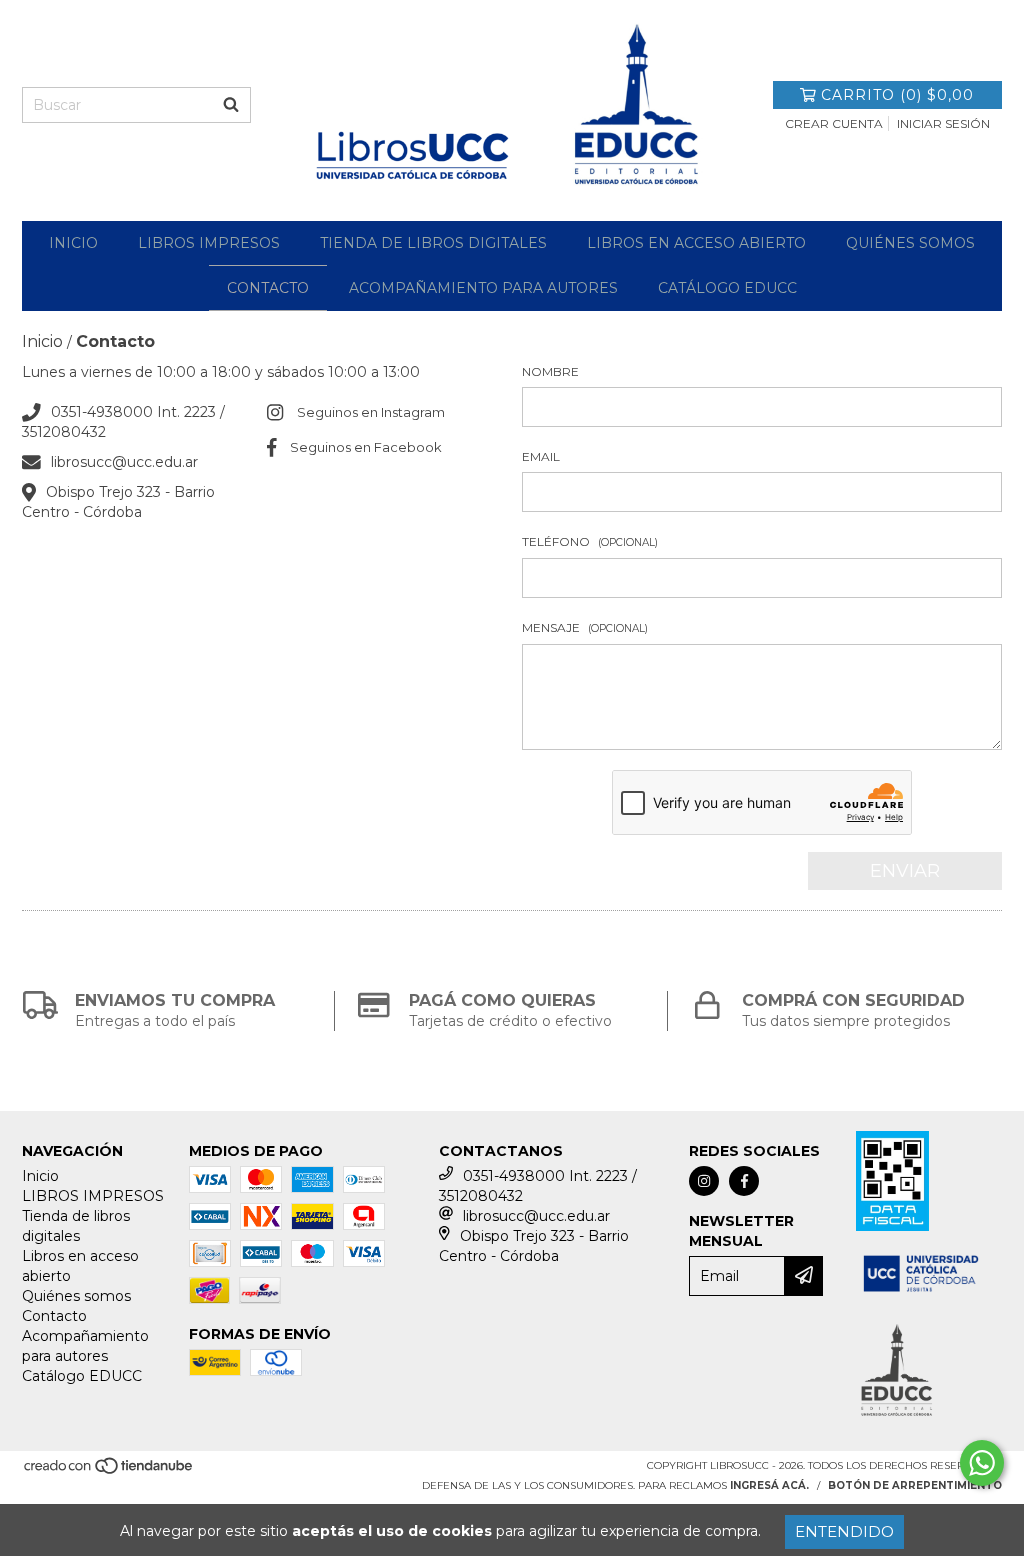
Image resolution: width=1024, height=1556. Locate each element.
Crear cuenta (834, 123)
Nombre (550, 371)
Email (541, 456)
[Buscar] (231, 105)
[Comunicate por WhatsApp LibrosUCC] (982, 1463)
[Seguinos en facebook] (744, 1181)
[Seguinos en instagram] (704, 1181)
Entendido (844, 1531)
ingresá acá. (769, 1485)
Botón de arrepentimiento (915, 1485)
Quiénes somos (910, 243)
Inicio (73, 243)
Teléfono (590, 541)
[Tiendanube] (109, 1471)
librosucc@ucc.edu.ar (124, 462)
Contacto (268, 288)
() (897, 95)
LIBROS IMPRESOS (209, 243)
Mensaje (585, 627)
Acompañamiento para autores (483, 288)
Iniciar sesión (943, 123)
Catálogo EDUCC (727, 288)
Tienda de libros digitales (433, 243)
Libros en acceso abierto (696, 243)
